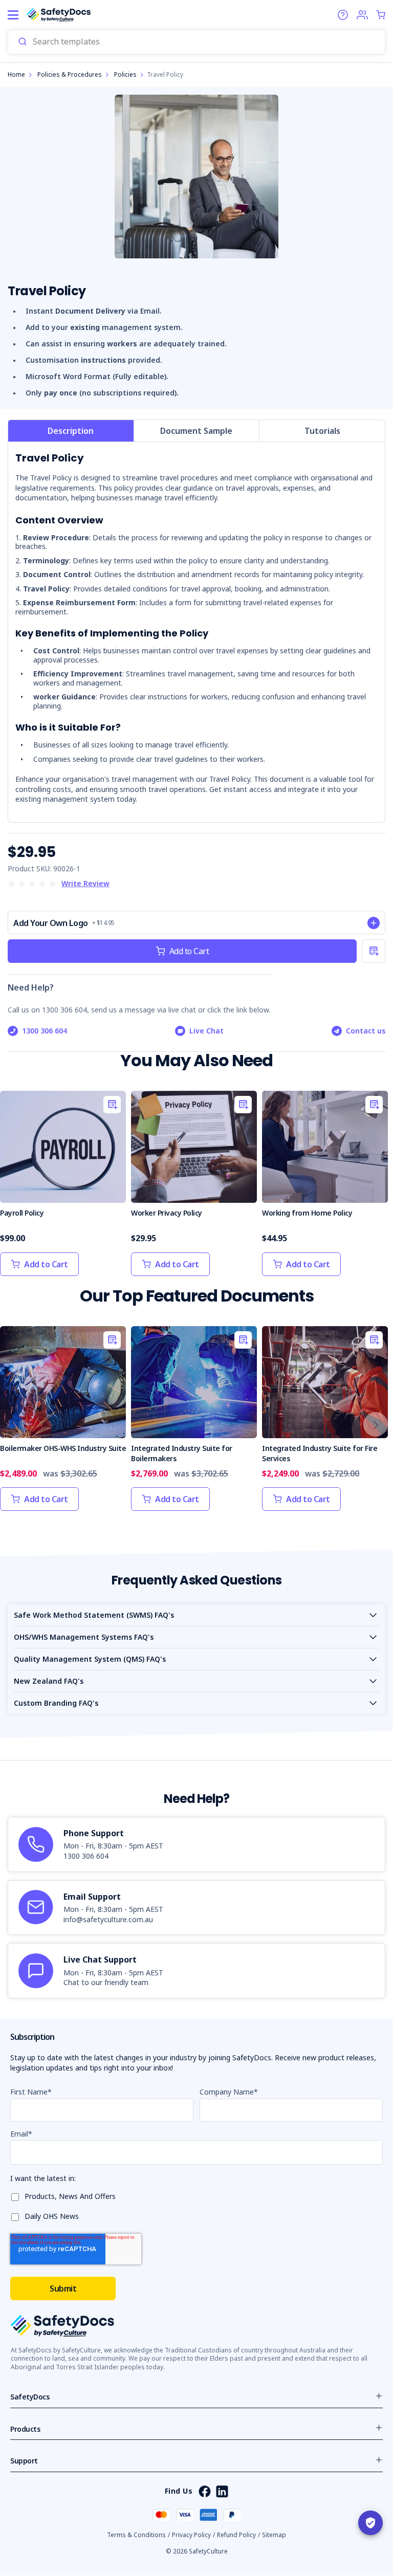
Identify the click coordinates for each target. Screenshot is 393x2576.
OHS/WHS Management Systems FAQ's (84, 1637)
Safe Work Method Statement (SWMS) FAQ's (94, 1615)
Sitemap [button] (274, 2535)
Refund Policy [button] (236, 2535)
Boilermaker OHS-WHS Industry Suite (63, 1448)
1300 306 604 (45, 1031)
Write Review (85, 883)
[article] (196, 1844)
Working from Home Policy (307, 1213)
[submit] (23, 42)
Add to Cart (189, 951)
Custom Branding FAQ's (56, 1703)
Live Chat (206, 1031)
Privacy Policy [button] (191, 2535)
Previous (17, 1424)
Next (376, 1424)
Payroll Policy (22, 1213)
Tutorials (322, 431)
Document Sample (196, 431)
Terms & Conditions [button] (136, 2535)
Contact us (366, 1031)
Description (71, 431)
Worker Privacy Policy (167, 1213)
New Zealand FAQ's (49, 1681)
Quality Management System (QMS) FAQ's (90, 1659)
